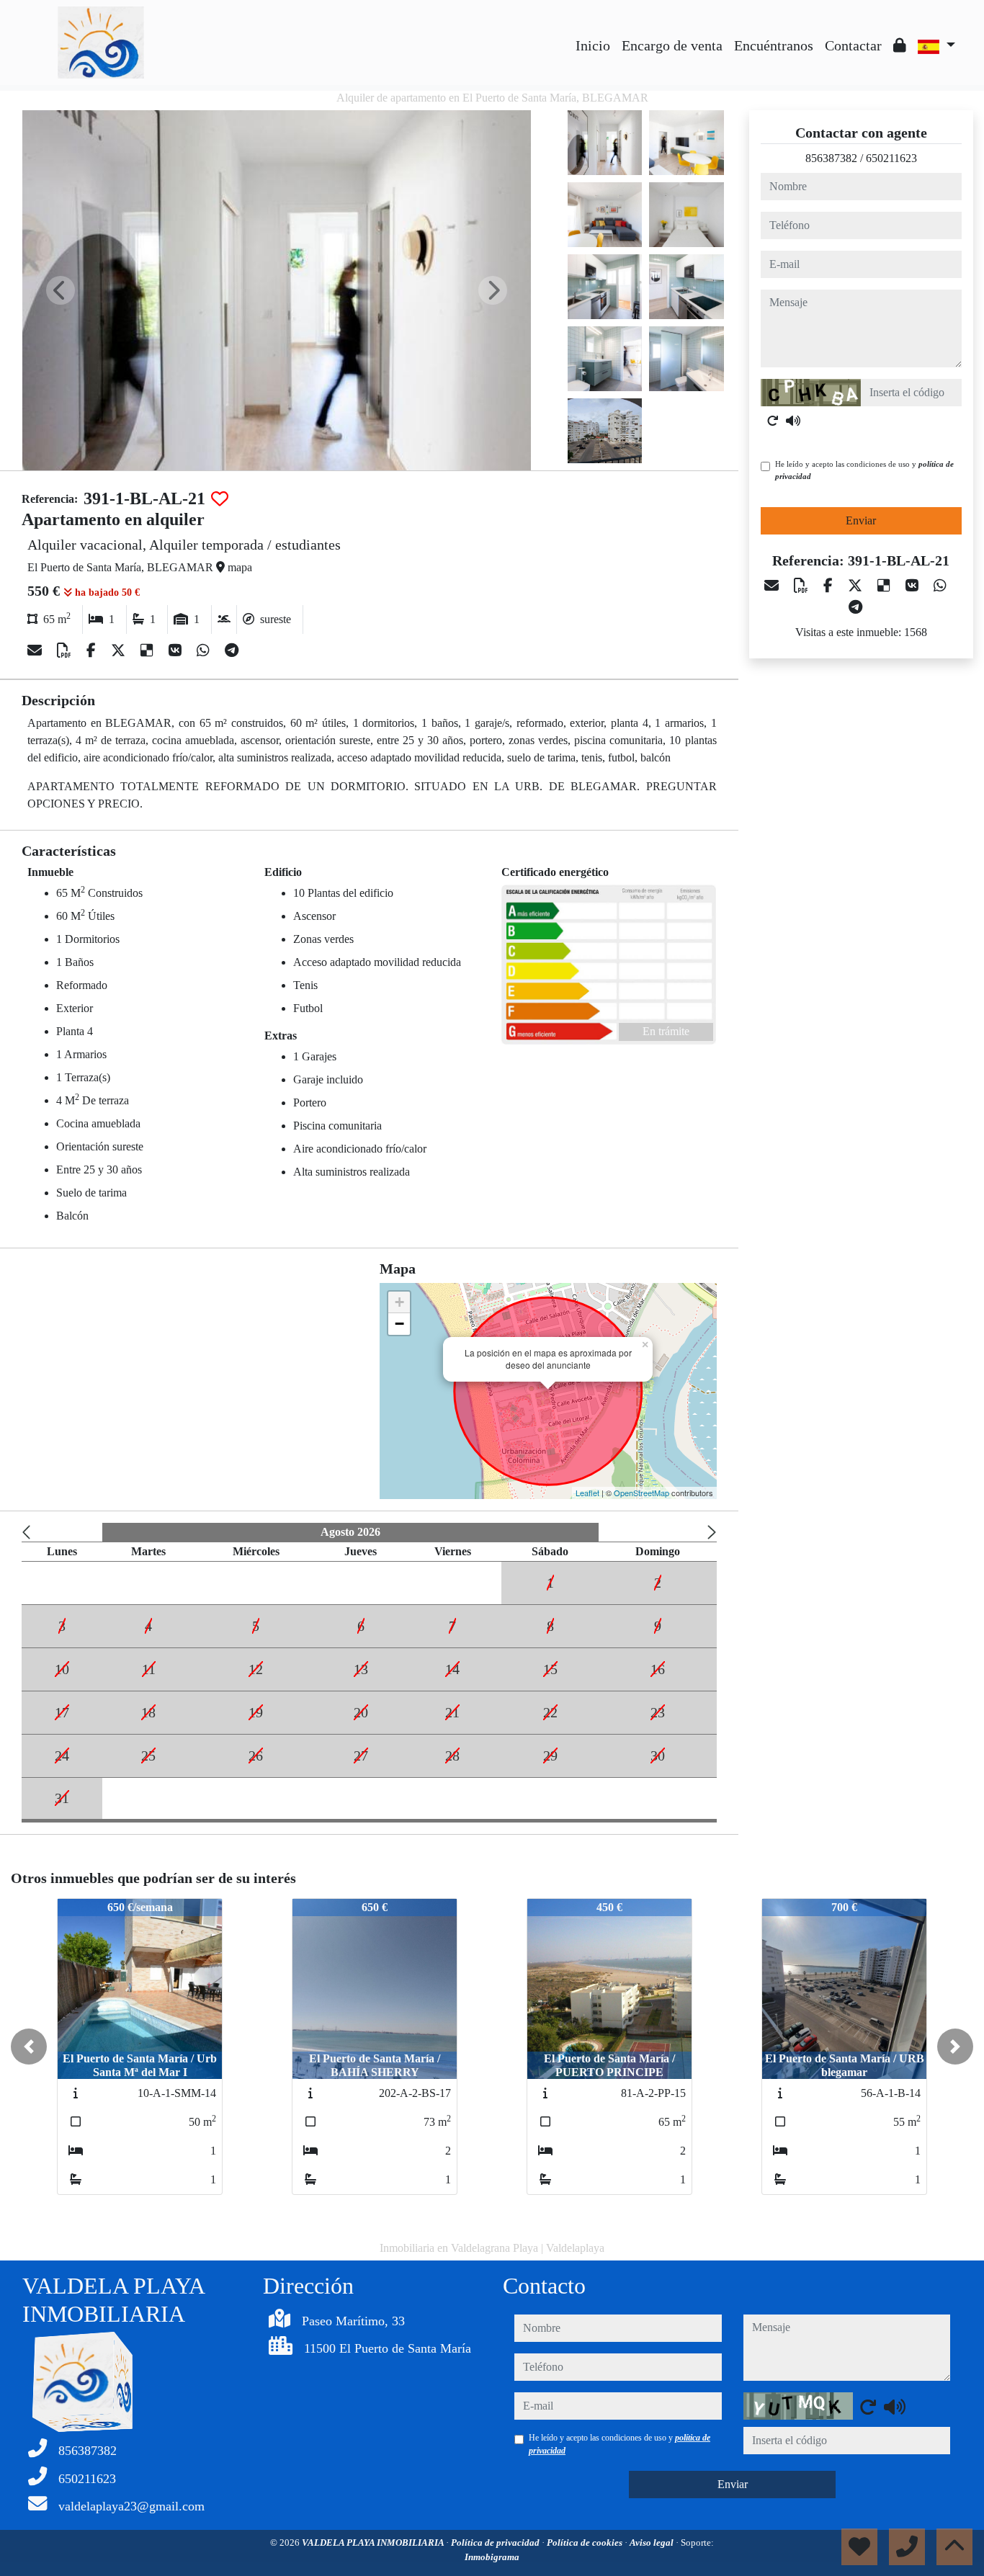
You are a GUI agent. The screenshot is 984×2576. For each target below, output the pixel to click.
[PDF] (66, 650)
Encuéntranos (774, 45)
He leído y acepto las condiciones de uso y (864, 470)
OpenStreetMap (641, 1493)
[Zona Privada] (900, 45)
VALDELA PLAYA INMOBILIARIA (374, 2543)
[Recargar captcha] (773, 421)
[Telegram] (232, 650)
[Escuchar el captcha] (793, 421)
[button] (29, 2047)
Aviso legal (653, 2543)
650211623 (891, 158)
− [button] (399, 1324)
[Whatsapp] (205, 650)
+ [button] (399, 1302)
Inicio (593, 45)
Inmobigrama (492, 2557)
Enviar (861, 520)
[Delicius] (149, 650)
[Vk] (177, 650)
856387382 (831, 158)
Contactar (853, 45)
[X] (120, 650)
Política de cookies (586, 2543)
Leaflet (587, 1493)
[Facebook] (93, 650)
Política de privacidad (496, 2543)
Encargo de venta (672, 45)
